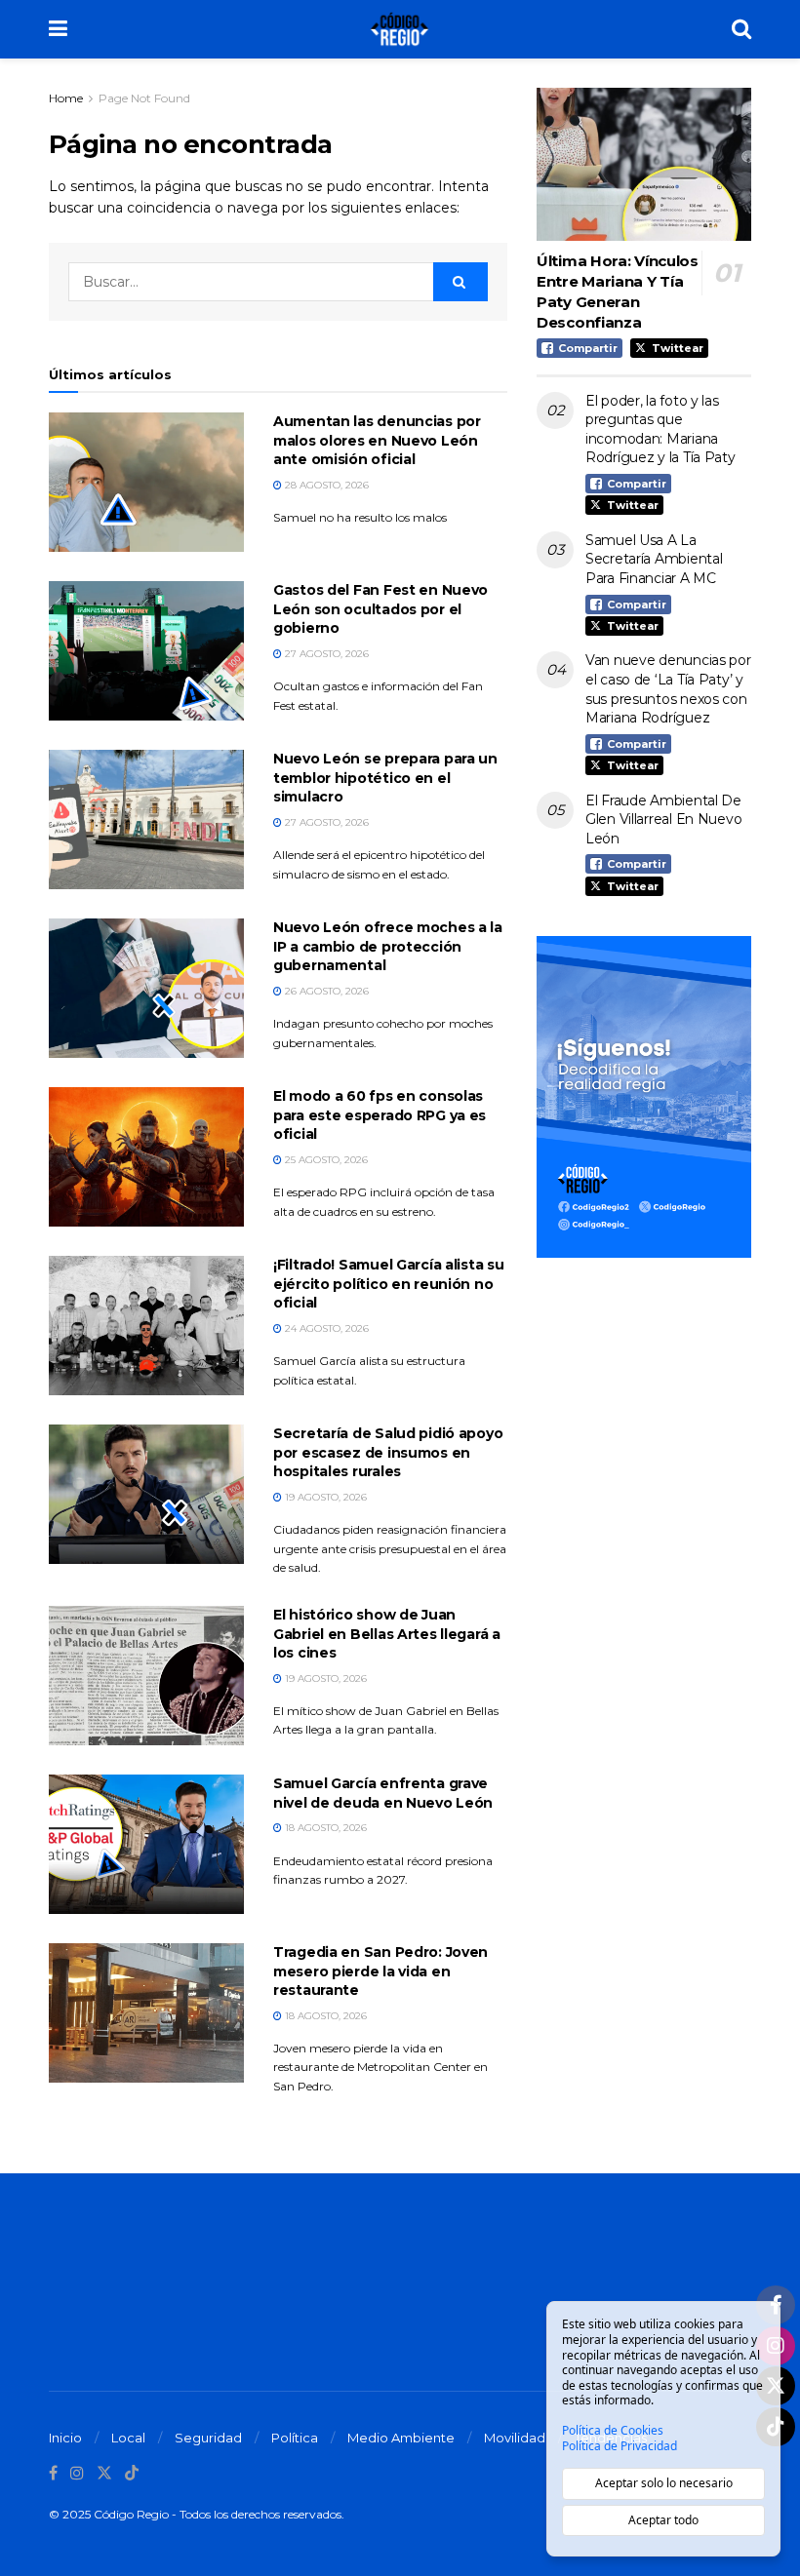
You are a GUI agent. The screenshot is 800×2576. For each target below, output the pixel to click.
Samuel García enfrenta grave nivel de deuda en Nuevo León (383, 1793)
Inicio (65, 2438)
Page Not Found (144, 98)
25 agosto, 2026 (325, 1160)
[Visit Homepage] (400, 29)
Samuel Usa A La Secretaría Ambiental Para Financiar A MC (654, 559)
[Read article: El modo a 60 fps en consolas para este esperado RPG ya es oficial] (146, 1157)
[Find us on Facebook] (53, 2473)
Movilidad (515, 2438)
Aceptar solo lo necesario (664, 2483)
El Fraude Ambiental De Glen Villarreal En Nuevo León (663, 820)
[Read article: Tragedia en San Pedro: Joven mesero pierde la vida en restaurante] (146, 2013)
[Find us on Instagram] (77, 2473)
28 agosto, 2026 (325, 485)
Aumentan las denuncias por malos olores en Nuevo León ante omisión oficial (377, 440)
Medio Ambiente (401, 2438)
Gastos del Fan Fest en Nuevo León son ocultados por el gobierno (380, 609)
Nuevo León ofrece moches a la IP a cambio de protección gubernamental (388, 946)
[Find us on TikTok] (132, 2474)
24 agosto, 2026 (325, 1328)
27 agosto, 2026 (325, 654)
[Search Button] (741, 29)
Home (66, 98)
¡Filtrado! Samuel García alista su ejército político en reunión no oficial (388, 1284)
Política (295, 2438)
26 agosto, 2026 (325, 991)
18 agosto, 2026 (324, 1828)
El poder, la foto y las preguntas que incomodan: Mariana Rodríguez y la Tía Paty (660, 429)
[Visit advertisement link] (644, 1097)
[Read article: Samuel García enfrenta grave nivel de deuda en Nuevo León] (146, 1844)
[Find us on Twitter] (104, 2473)
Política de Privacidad (620, 2446)
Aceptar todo (663, 2520)
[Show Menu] (58, 29)
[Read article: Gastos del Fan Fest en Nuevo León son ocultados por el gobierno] (146, 651)
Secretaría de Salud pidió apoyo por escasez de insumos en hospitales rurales (388, 1452)
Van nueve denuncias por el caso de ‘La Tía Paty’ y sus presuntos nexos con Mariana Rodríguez (668, 689)
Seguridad (208, 2438)
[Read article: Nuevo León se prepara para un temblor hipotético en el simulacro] (146, 820)
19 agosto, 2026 (324, 1497)
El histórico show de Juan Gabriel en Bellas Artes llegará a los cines (387, 1634)
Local (128, 2438)
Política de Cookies (613, 2431)
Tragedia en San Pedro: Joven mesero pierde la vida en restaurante (380, 1971)
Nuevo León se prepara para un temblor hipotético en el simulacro (385, 778)
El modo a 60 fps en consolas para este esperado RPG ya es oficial (380, 1115)
